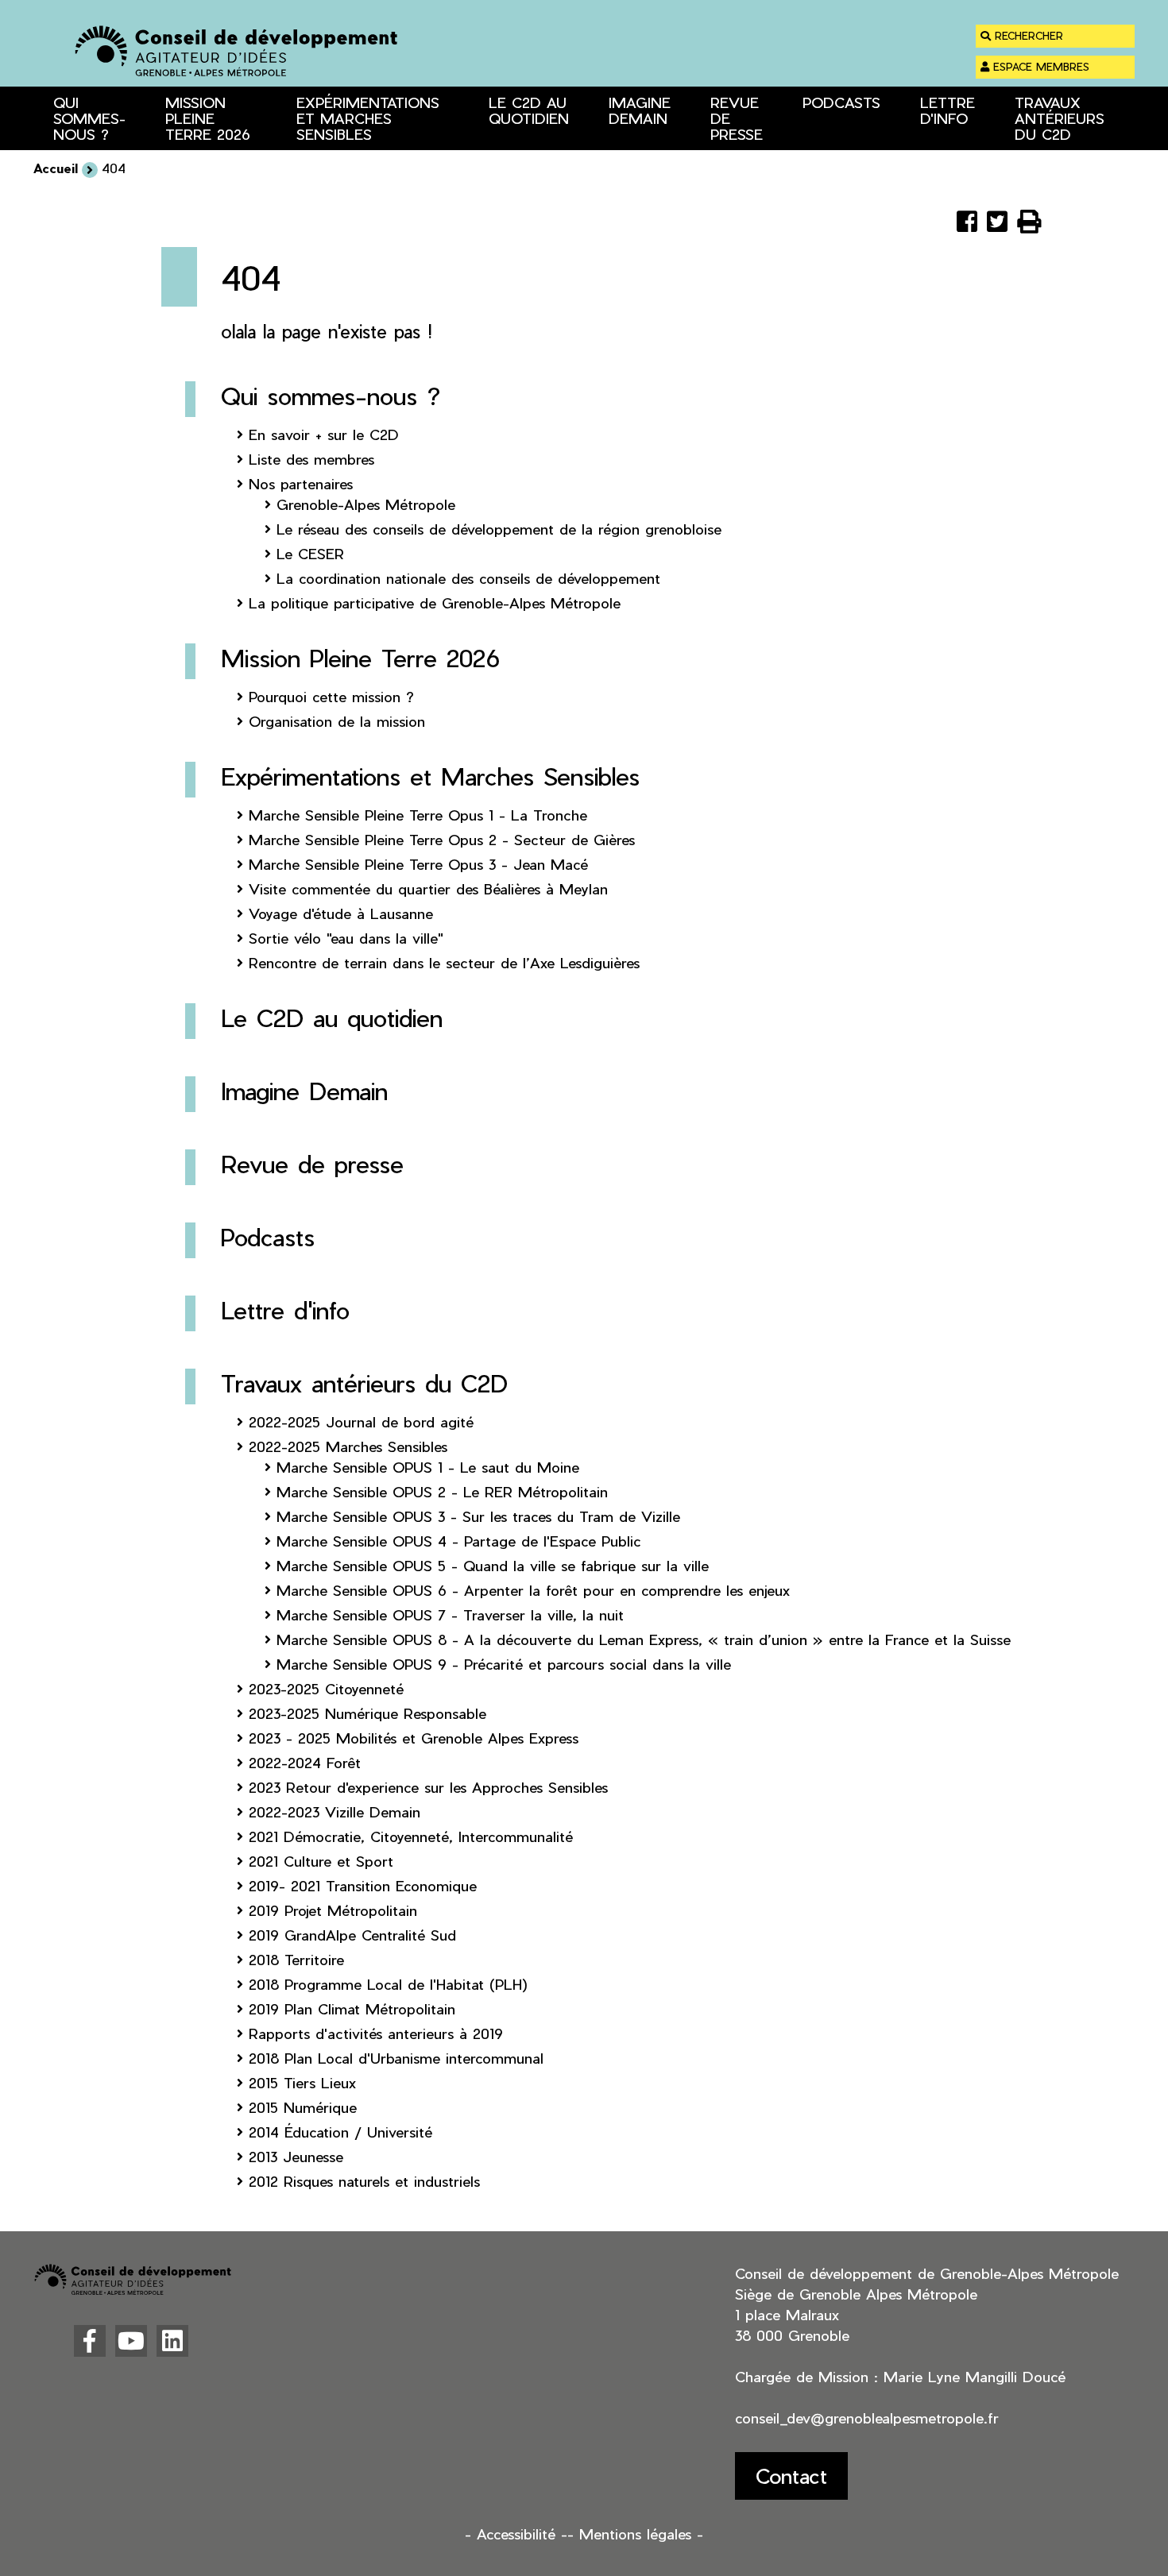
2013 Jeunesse (296, 2156)
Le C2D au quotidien (529, 110)
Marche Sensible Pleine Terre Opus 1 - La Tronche (418, 815)
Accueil (56, 168)
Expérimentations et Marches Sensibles (430, 776)
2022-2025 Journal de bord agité (361, 1421)
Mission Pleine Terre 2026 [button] (208, 118)
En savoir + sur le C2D (324, 434)
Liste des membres (311, 459)
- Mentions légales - (635, 2534)
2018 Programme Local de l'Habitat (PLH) (388, 1984)
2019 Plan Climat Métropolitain (352, 2008)
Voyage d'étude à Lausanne (341, 913)
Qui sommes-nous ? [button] (89, 118)
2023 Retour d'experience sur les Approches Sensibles (428, 1787)
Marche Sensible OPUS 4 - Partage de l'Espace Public (459, 1541)
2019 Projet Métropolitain (333, 1910)
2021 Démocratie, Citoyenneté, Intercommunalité (411, 1836)
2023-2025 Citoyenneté (326, 1688)
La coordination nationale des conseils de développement (468, 578)
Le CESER (310, 553)
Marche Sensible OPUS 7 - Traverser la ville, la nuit (450, 1614)
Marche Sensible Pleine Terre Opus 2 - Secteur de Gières (442, 839)
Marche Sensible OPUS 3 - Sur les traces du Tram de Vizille (478, 1516)
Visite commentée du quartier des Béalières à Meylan (428, 888)
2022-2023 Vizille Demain (335, 1811)
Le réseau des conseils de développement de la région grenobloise (499, 529)
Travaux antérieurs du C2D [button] (1060, 118)
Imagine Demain (640, 110)
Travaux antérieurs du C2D (364, 1383)
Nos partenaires (301, 483)
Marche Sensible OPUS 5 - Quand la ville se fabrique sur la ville (493, 1565)
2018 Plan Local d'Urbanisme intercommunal (396, 2058)
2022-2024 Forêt (305, 1762)
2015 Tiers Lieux (302, 2082)
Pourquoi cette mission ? (331, 696)
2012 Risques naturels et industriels (364, 2181)
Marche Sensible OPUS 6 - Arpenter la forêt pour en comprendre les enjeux (533, 1590)
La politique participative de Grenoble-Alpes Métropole (435, 602)
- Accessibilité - (516, 2534)
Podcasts (841, 102)
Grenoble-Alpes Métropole (366, 504)
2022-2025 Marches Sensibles (348, 1446)
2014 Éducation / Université (340, 2132)
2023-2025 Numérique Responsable (367, 1713)
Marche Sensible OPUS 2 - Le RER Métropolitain (442, 1491)
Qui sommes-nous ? (331, 396)
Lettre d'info (948, 110)
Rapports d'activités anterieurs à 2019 (376, 2033)
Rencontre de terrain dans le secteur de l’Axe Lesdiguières (444, 962)
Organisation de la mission (337, 721)
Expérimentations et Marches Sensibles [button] (368, 118)
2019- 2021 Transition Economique (363, 1885)
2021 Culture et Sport (321, 1861)
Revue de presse (737, 118)
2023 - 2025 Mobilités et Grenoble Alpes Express (414, 1738)
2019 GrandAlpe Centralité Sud (352, 1935)
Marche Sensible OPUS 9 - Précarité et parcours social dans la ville (504, 1664)
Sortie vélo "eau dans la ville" (346, 938)
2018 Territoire (296, 1959)
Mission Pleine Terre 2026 (360, 658)
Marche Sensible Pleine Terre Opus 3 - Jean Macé (418, 864)
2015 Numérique (303, 2107)
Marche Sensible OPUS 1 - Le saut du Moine (428, 1467)
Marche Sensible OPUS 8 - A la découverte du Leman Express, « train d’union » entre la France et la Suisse (644, 1639)
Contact (791, 2476)
